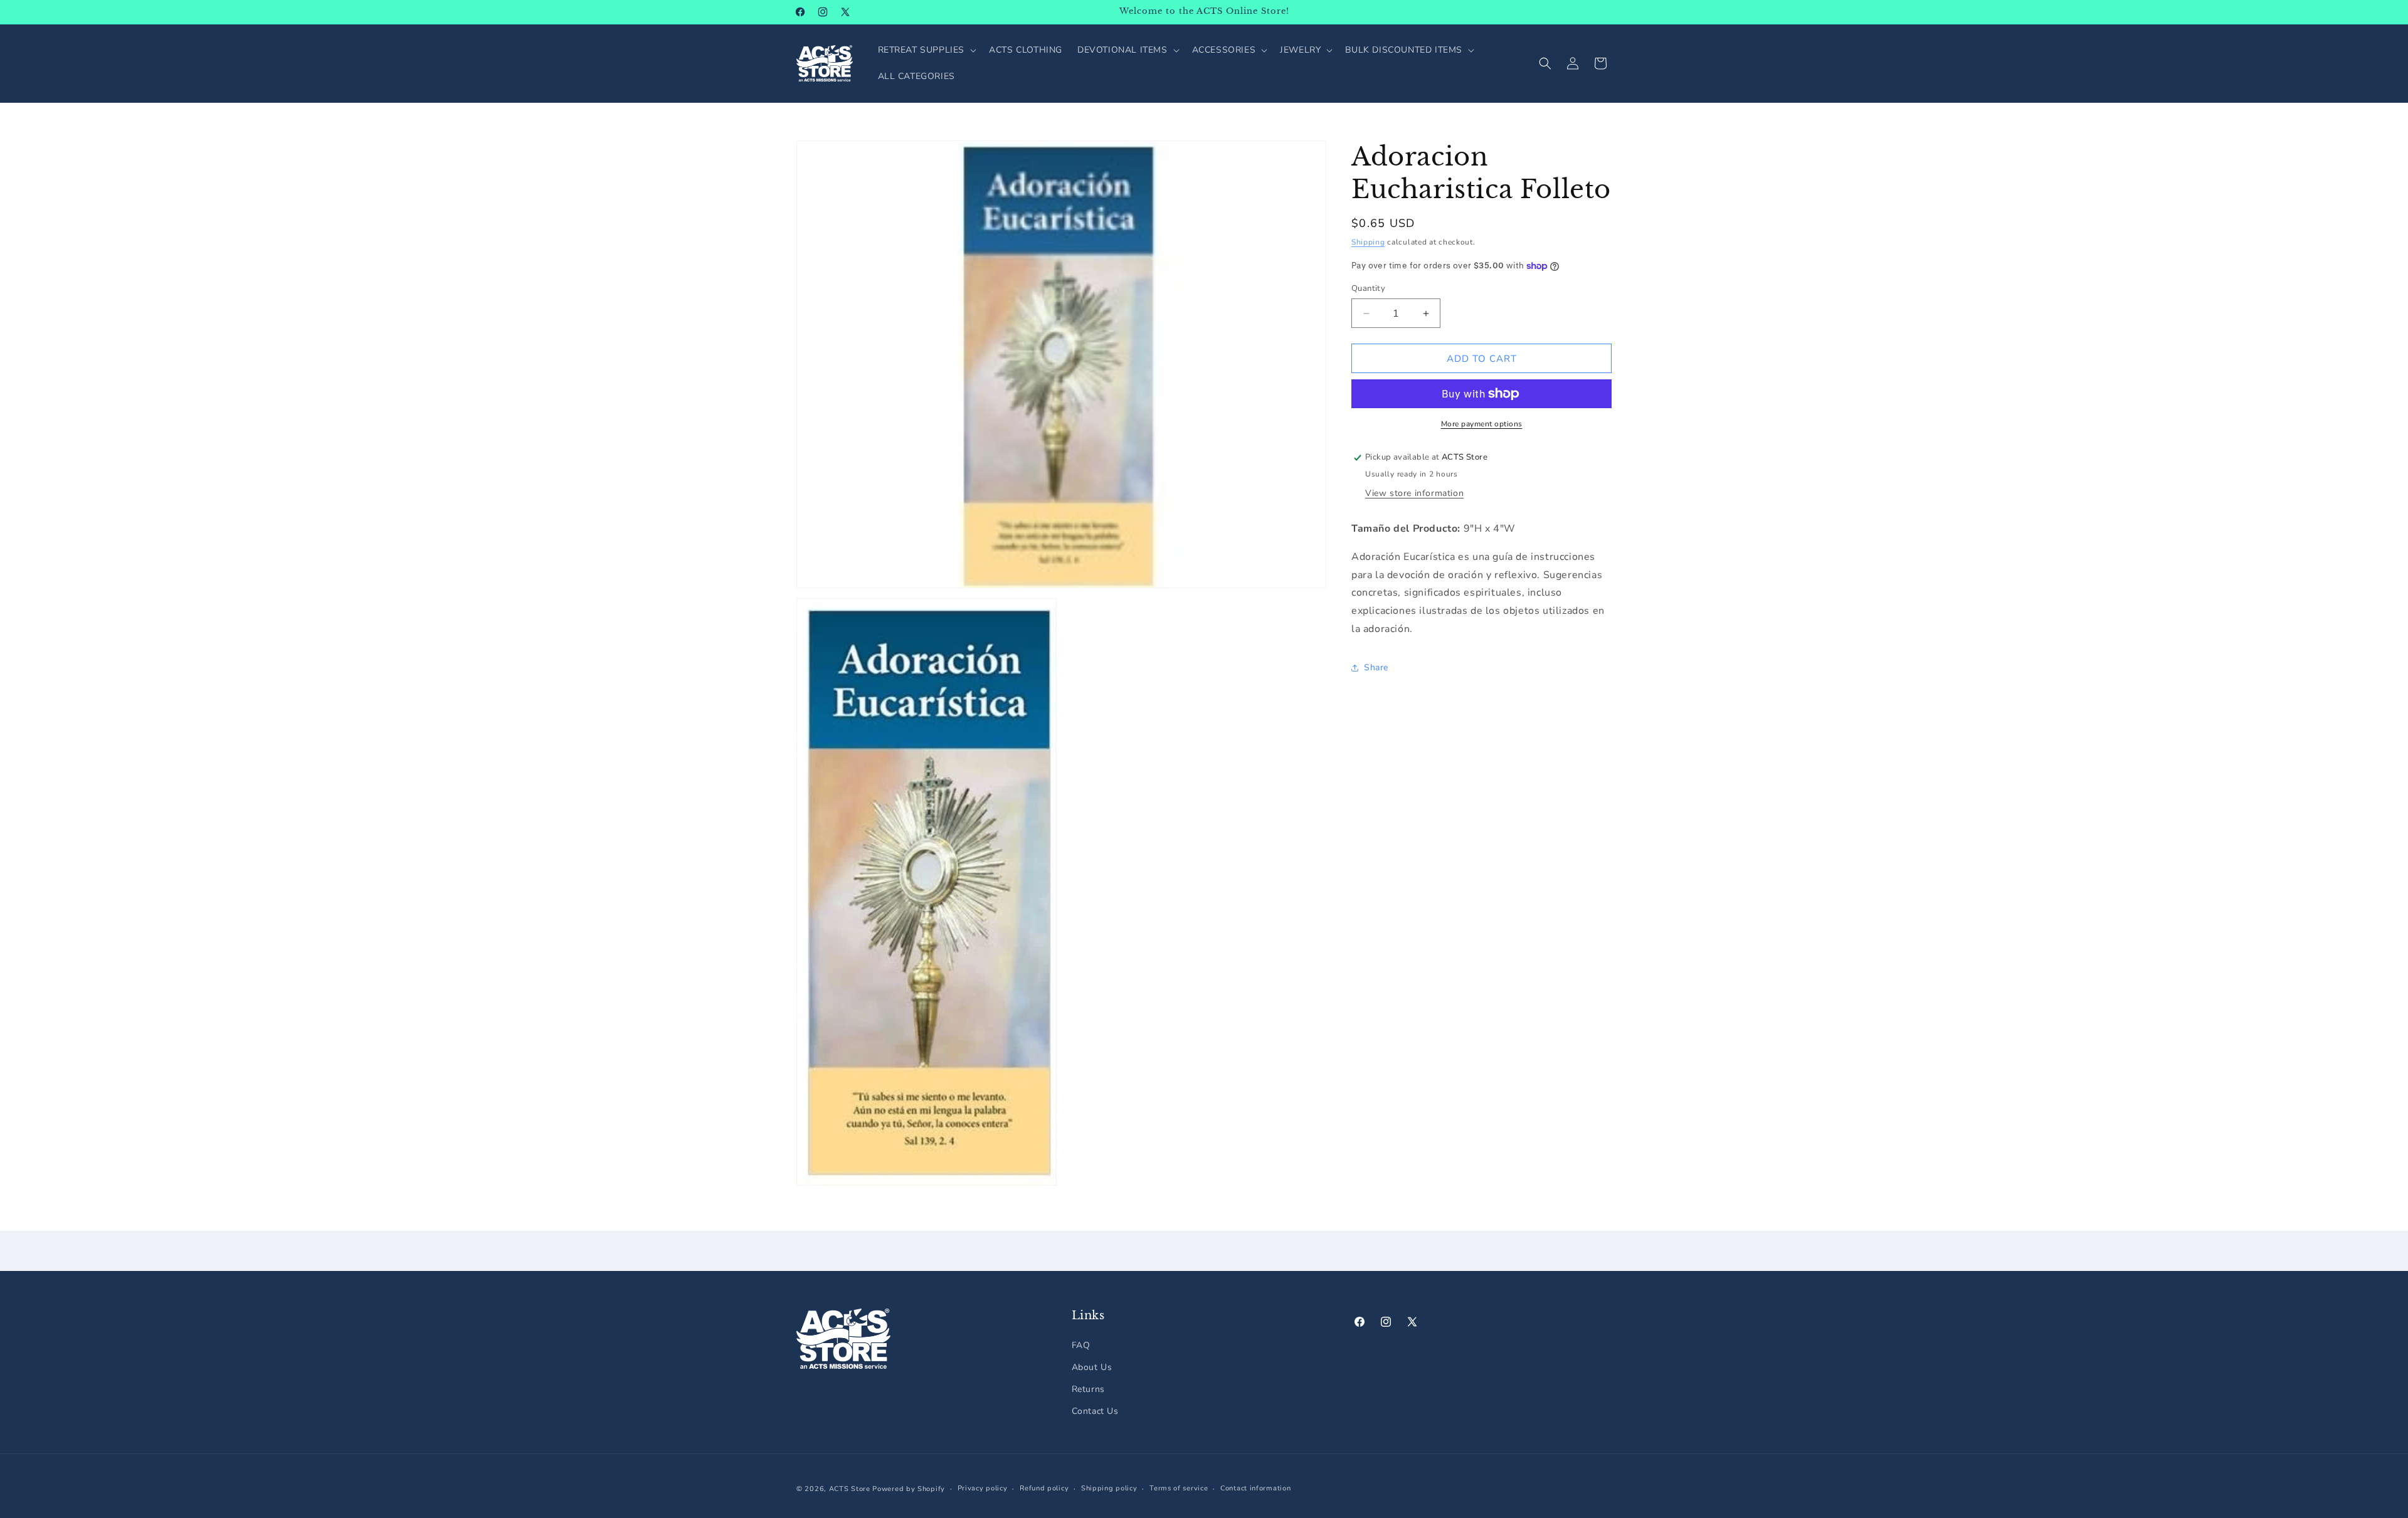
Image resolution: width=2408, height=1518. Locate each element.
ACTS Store (850, 1489)
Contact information (1255, 1488)
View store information (1414, 493)
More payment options (1482, 424)
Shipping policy (1109, 1488)
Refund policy (1044, 1488)
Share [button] (1376, 668)
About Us (1092, 1367)
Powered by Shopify (909, 1489)
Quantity (1368, 288)
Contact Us (1095, 1411)
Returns (1088, 1389)
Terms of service (1179, 1488)
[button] (926, 50)
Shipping (1368, 242)
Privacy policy (983, 1488)
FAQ (1081, 1345)
